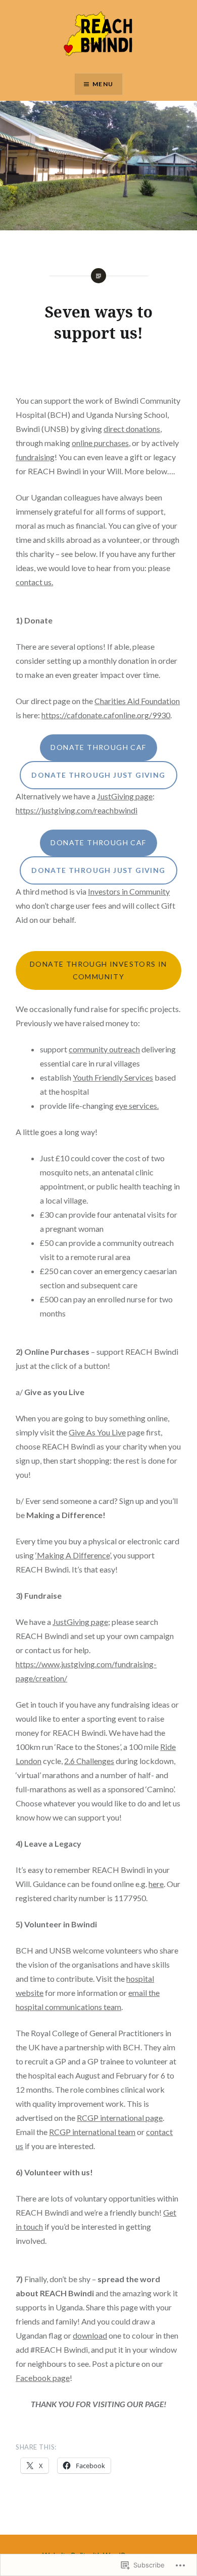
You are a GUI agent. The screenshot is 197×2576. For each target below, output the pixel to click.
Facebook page (43, 2378)
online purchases (100, 443)
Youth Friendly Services (113, 1077)
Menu (103, 84)
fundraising (35, 457)
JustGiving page (125, 796)
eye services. (137, 1106)
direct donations (132, 429)
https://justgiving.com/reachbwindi (77, 810)
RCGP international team (92, 2132)
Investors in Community (129, 891)
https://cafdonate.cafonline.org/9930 (106, 715)
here (156, 1884)
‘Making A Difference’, (73, 1555)
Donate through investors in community (98, 970)
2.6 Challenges (89, 1761)
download (90, 2335)
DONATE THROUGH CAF (98, 747)
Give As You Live (97, 1432)
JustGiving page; (81, 1622)
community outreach (104, 1049)
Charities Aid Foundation (137, 701)
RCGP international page (120, 2118)
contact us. (34, 582)
